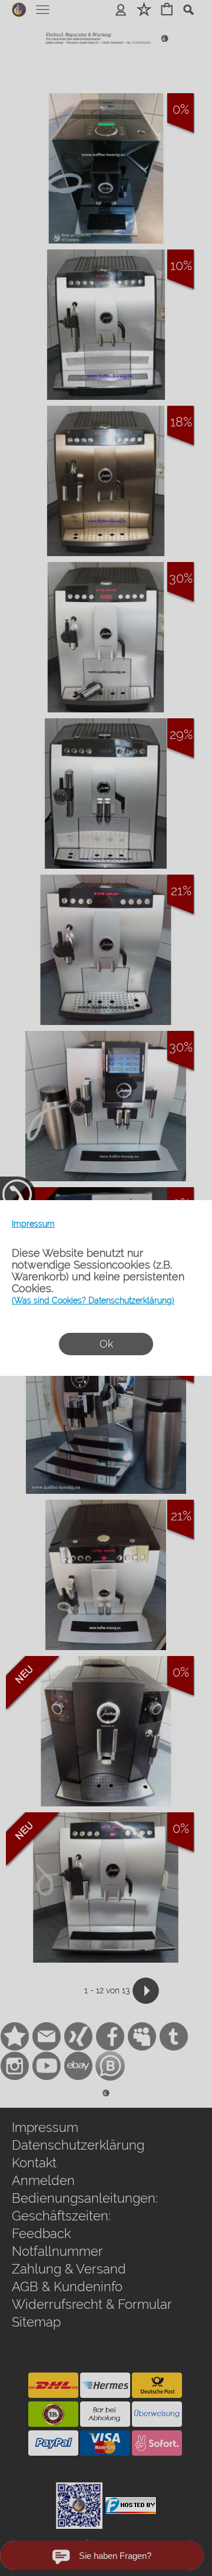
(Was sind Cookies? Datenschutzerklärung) (93, 1300)
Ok (106, 1344)
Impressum (33, 1224)
